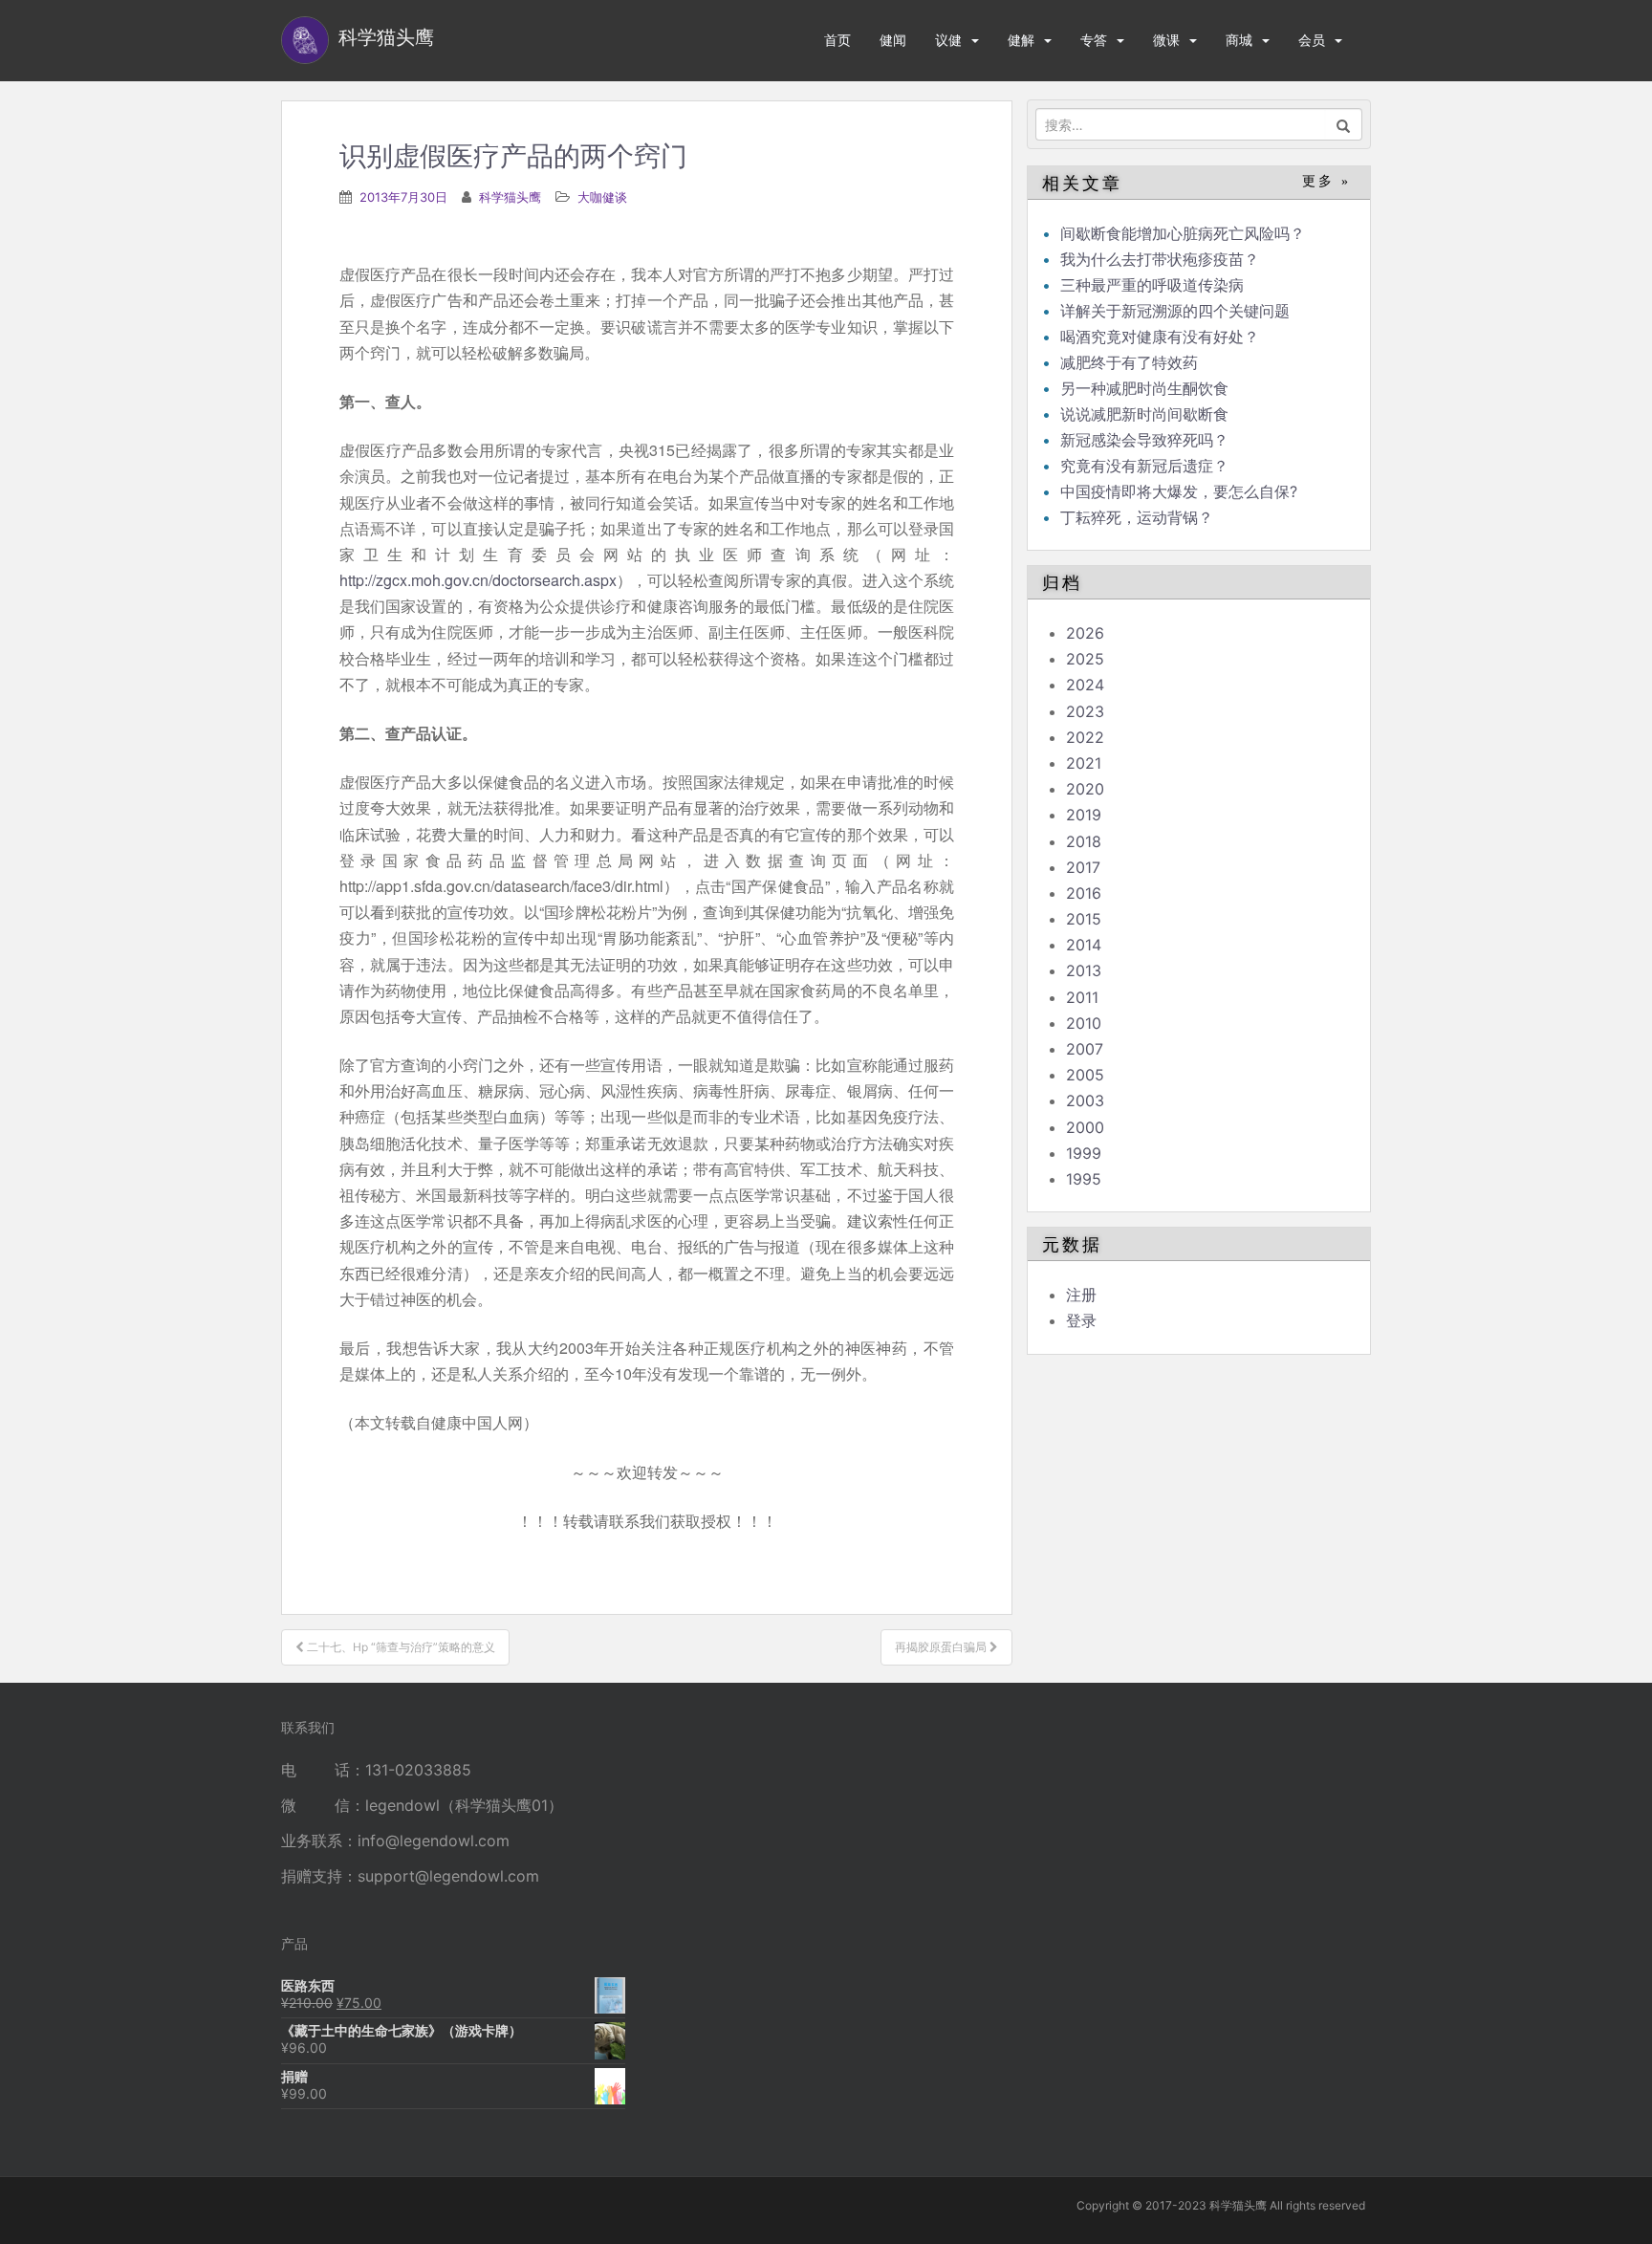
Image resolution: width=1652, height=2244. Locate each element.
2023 (1085, 711)
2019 (1084, 815)
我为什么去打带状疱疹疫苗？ (1160, 259)
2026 (1085, 633)
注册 (1081, 1295)
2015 (1084, 919)
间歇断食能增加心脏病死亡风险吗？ (1183, 233)
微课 (1166, 40)
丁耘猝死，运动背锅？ (1137, 517)
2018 (1084, 841)
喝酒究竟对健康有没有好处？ (1160, 337)
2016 (1084, 893)
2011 (1082, 997)
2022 (1085, 737)
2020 (1085, 789)
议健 (948, 40)
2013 (1084, 970)
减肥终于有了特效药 (1129, 362)
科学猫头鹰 (510, 197)
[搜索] (1344, 124)
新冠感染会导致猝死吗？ (1147, 440)
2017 (1083, 867)
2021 (1084, 763)
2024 (1085, 685)
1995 (1084, 1179)
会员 (1312, 40)
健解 (1021, 40)
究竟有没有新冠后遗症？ (1147, 466)
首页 (837, 40)
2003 (1085, 1100)
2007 (1085, 1049)
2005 (1085, 1075)
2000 (1085, 1127)
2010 (1084, 1023)
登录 (1081, 1320)
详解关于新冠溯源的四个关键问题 (1175, 311)
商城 (1239, 40)
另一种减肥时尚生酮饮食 (1144, 388)
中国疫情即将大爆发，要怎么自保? (1181, 491)
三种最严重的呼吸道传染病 (1152, 285)
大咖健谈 (602, 197)
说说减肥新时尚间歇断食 (1144, 414)
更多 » (1326, 181)
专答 (1094, 40)
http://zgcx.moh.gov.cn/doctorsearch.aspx (478, 580)
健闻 (893, 40)
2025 (1085, 659)
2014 (1084, 945)
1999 (1084, 1153)
